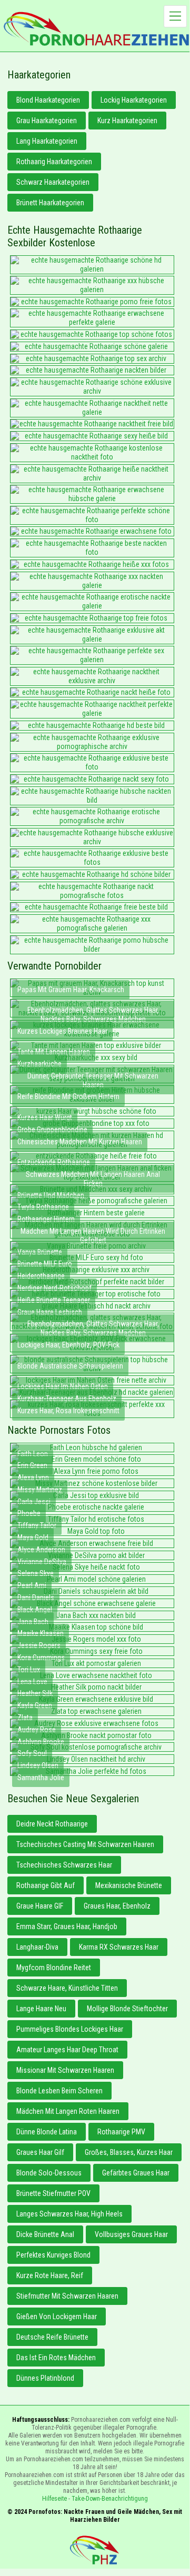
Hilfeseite (54, 2499)
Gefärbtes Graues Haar (136, 2173)
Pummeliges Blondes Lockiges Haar (70, 2029)
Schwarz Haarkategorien (53, 182)
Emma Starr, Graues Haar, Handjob (67, 1926)
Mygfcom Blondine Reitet (54, 1968)
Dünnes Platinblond (45, 2378)
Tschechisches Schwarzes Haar (64, 1865)
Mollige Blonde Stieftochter (127, 2009)
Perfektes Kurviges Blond (53, 2255)
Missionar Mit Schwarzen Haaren (65, 2070)
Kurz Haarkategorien (127, 121)
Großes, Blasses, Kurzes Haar (129, 2152)
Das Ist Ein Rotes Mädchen (56, 2358)
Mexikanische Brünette (129, 1885)
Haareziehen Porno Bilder (96, 29)
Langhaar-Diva (37, 1947)
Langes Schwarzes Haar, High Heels (69, 2214)
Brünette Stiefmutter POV (53, 2193)
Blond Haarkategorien (48, 100)
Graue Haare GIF (40, 1906)
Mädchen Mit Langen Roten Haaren (68, 2111)
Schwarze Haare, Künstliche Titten (67, 1988)
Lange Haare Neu (41, 2009)
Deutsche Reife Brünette (52, 2337)
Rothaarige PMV (121, 2132)
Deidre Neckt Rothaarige (52, 1824)
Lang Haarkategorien (47, 141)
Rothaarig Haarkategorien (54, 162)
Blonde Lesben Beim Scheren (59, 2091)
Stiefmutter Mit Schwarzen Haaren (67, 2296)
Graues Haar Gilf (40, 2152)
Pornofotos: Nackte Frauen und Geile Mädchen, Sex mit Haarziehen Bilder (95, 2550)
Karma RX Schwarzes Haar (119, 1947)
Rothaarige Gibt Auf (46, 1885)
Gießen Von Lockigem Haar (57, 2317)
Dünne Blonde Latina (47, 2132)
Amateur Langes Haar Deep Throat (67, 2050)
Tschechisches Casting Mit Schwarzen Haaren (85, 1844)
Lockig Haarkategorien (134, 100)
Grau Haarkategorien (47, 121)
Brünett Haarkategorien (50, 203)
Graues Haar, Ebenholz (117, 1906)
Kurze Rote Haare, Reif (50, 2275)
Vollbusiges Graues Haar (131, 2234)
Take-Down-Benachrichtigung (110, 2499)
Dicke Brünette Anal (45, 2234)
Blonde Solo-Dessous (49, 2173)
